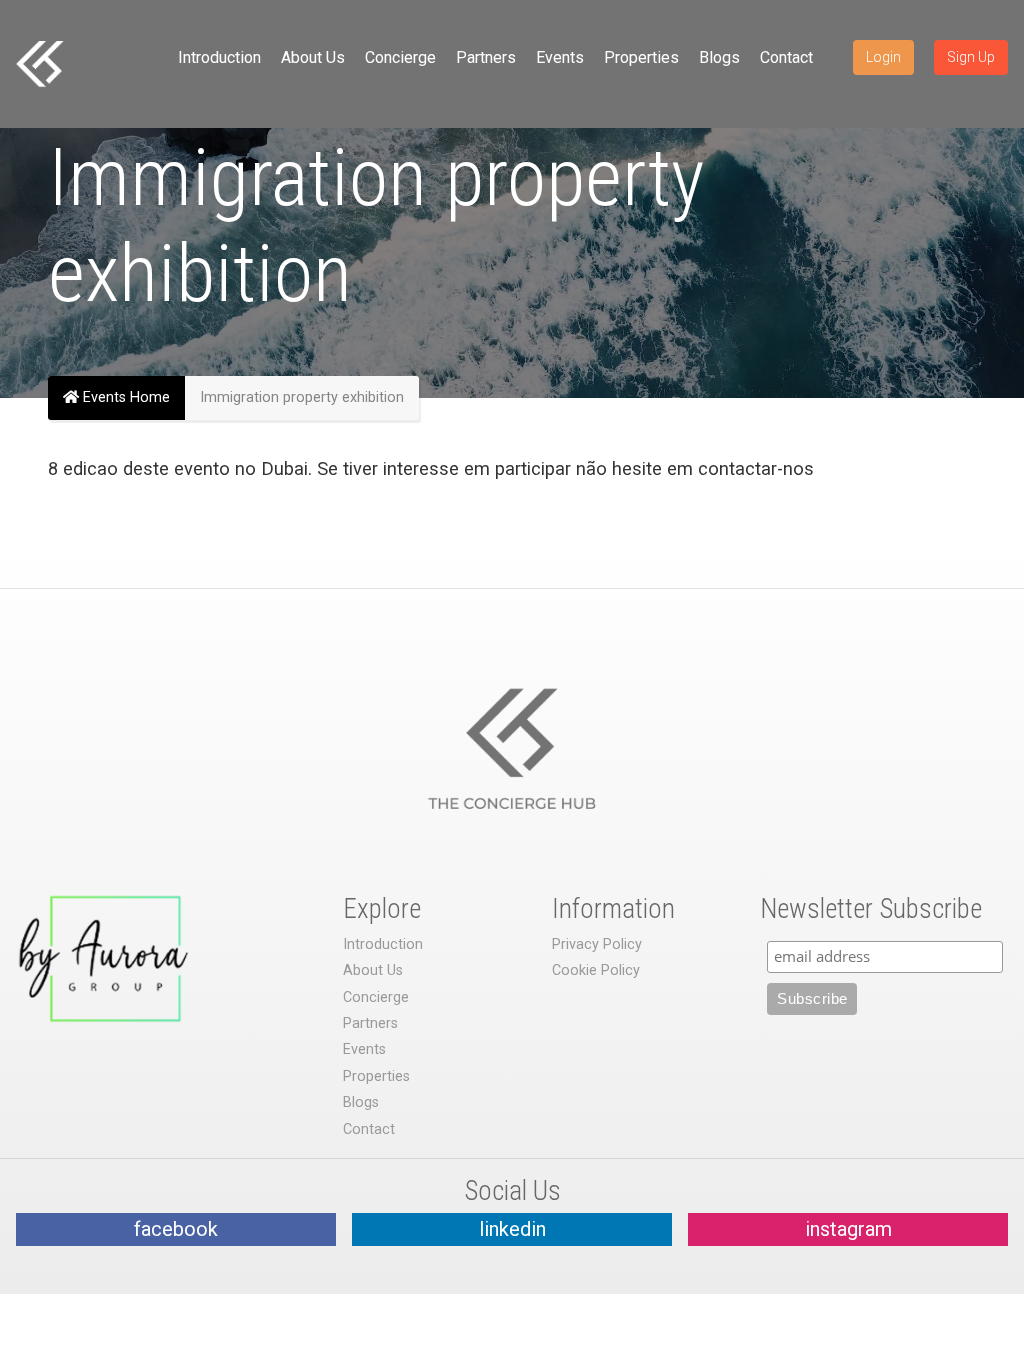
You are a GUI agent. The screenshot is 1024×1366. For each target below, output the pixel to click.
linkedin (512, 1229)
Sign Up (971, 57)
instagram (848, 1229)
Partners (486, 57)
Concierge (400, 57)
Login (883, 57)
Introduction (219, 57)
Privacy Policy (597, 944)
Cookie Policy (596, 970)
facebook (176, 1229)
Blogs (719, 57)
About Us (313, 57)
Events (560, 57)
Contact (786, 57)
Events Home (124, 397)
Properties (641, 57)
